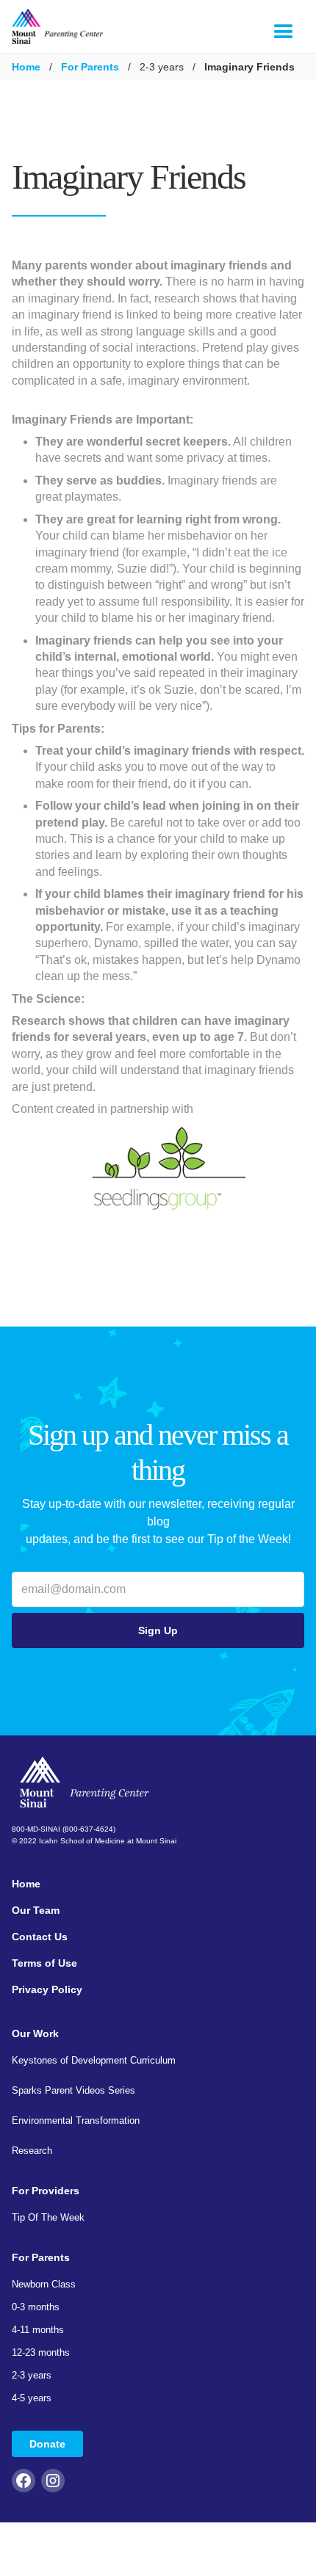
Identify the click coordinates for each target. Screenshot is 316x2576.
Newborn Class (44, 2284)
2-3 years (32, 2375)
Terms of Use (44, 1963)
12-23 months (41, 2352)
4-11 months (38, 2330)
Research (32, 2151)
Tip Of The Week (48, 2217)
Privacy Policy (47, 1989)
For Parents (90, 67)
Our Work (35, 2033)
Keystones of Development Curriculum (94, 2060)
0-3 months (36, 2307)
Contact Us (40, 1937)
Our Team (36, 1910)
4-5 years (32, 2398)
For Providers (46, 2191)
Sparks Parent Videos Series (73, 2090)
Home (26, 67)
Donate (47, 2444)
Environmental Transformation (76, 2120)
